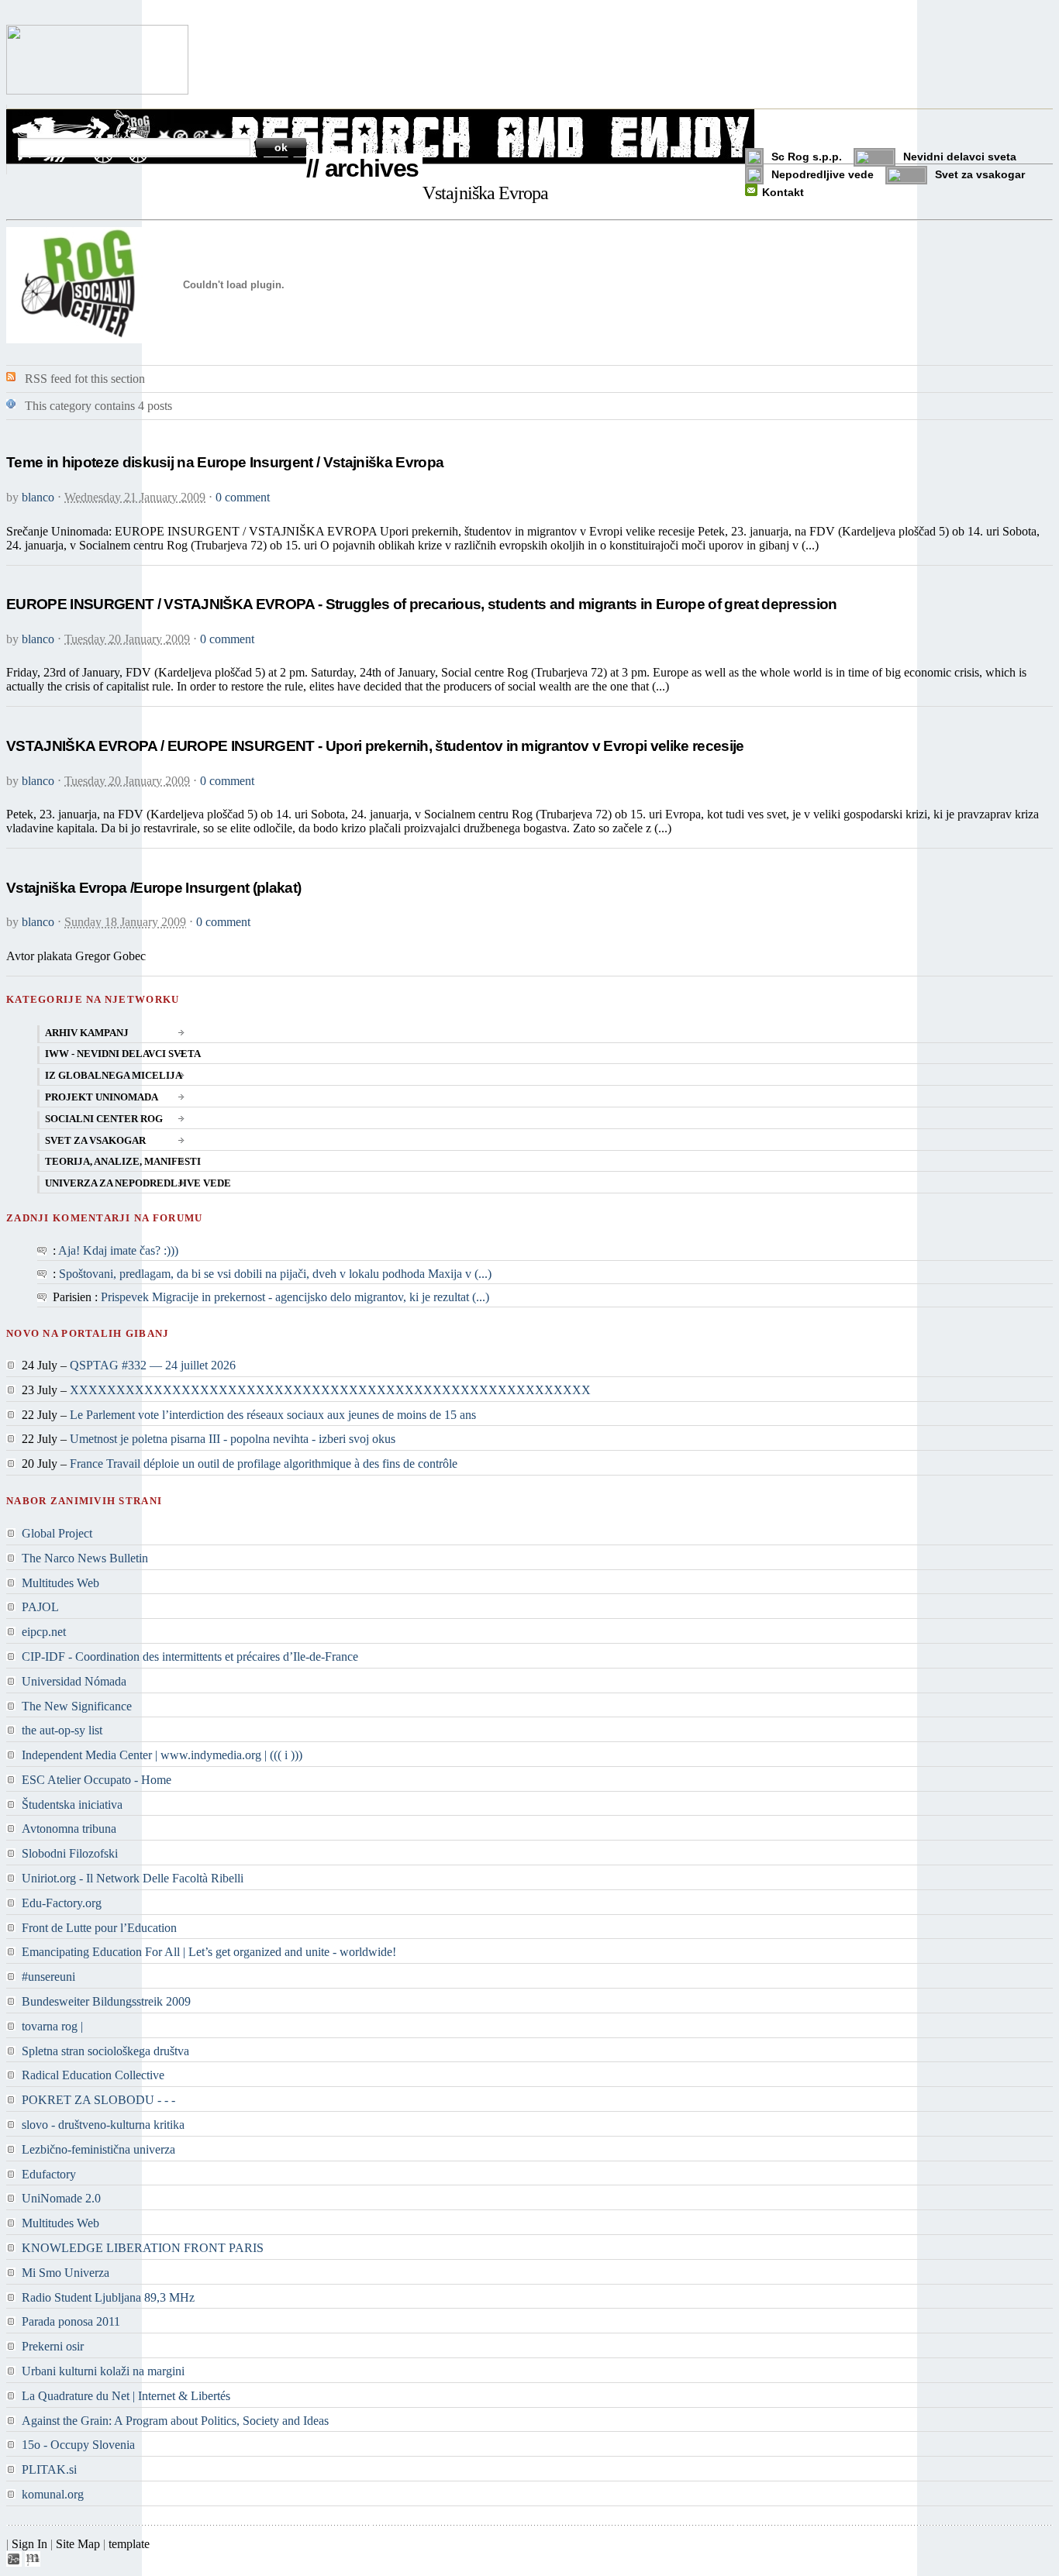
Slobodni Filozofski (70, 1853)
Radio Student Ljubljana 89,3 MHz (108, 2297)
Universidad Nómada (74, 1681)
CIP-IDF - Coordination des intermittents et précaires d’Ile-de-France (190, 1656)
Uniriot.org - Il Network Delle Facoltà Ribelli (133, 1878)
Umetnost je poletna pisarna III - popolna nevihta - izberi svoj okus (233, 1439)
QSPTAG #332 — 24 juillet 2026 (153, 1365)
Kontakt (783, 192)
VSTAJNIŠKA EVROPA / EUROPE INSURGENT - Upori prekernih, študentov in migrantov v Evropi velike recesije (375, 746)
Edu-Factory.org (62, 1903)
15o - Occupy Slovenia (78, 2445)
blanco (38, 497)
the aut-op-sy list (62, 1730)
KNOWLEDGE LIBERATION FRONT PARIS (143, 2248)
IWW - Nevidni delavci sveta (123, 1054)
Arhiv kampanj (87, 1033)
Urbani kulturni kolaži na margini (103, 2371)
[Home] (97, 90)
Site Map (78, 2544)
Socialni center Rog (104, 1119)
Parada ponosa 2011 (71, 2321)
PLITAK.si (49, 2469)
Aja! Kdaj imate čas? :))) (118, 1250)
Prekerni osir (53, 2346)
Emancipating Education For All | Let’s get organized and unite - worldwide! (209, 1952)
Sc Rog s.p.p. (807, 157)
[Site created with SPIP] (14, 2562)
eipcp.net (44, 1632)
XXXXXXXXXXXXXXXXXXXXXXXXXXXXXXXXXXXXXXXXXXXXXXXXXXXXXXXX (330, 1390)
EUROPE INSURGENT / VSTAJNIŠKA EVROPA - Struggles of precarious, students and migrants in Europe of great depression (422, 604)
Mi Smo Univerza (66, 2273)
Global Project (57, 1533)
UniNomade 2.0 (61, 2198)
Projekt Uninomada (102, 1097)
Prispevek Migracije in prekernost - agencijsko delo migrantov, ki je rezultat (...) (295, 1297)
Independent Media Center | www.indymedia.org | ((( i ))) (162, 1755)
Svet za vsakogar (980, 174)
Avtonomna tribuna (69, 1829)
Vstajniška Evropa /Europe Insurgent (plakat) (154, 888)
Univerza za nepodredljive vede (138, 1183)
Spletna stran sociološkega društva (105, 2051)
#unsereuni (48, 1977)
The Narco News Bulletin (85, 1558)
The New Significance (77, 1706)
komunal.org (53, 2494)
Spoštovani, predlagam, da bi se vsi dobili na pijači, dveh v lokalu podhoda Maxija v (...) (275, 1274)
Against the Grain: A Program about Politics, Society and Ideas (175, 2421)
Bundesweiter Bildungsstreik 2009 (106, 2001)
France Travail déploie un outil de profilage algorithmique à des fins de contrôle (264, 1464)
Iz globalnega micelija (114, 1076)
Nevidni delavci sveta (960, 157)
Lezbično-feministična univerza (98, 2149)
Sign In (29, 2544)
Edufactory (49, 2174)
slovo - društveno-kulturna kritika (103, 2125)
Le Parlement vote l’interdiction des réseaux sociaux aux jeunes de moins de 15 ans (273, 1415)
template (129, 2544)
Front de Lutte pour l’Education (99, 1928)
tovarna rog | (52, 2026)
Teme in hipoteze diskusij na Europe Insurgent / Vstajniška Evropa (225, 462)
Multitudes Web (60, 1583)
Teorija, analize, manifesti (123, 1162)
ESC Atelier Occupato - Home (97, 1780)
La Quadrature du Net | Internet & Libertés (126, 2396)
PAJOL (40, 1607)
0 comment (243, 497)
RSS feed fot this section (85, 379)
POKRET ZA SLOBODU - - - (98, 2100)
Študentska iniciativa (72, 1805)
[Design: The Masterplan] (33, 2562)
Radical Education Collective (93, 2075)
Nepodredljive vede (823, 174)
